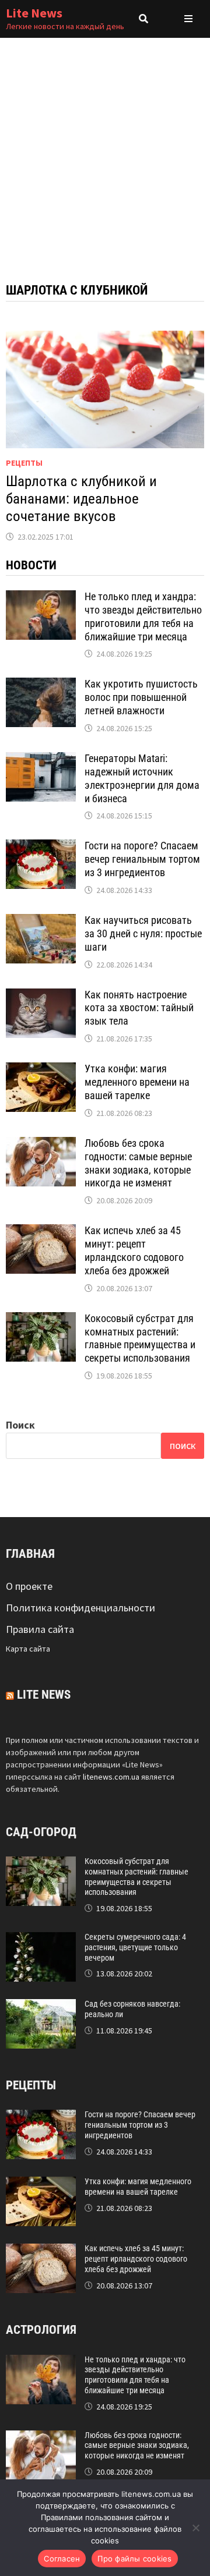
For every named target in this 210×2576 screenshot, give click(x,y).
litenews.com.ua (111, 1777)
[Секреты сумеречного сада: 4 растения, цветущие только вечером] (41, 1940)
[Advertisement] (105, 148)
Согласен (62, 2559)
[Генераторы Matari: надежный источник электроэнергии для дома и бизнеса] (41, 760)
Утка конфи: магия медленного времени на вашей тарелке (137, 1082)
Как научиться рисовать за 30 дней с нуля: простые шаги (143, 933)
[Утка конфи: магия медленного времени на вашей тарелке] (41, 1070)
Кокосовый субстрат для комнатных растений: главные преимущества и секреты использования (140, 1338)
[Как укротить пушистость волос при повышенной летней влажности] (41, 685)
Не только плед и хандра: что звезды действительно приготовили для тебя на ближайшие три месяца (143, 616)
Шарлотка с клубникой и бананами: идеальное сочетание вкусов (81, 499)
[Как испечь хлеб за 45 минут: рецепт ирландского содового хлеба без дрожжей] (41, 1232)
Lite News (34, 13)
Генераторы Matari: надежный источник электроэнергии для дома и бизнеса (142, 778)
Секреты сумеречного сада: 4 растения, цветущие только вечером (135, 1947)
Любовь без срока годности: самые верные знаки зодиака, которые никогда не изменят (138, 1163)
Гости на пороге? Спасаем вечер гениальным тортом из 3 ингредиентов (142, 859)
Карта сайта (28, 1649)
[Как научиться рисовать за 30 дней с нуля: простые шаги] (41, 922)
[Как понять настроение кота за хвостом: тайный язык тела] (41, 996)
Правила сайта (40, 1629)
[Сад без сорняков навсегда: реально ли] (41, 2007)
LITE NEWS (44, 1695)
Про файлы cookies (134, 2559)
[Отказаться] (195, 2528)
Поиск (20, 1425)
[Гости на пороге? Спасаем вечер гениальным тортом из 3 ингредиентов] (41, 847)
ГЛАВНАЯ (30, 1554)
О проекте (29, 1586)
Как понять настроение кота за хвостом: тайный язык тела (139, 1008)
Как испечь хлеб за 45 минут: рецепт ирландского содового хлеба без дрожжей (134, 1250)
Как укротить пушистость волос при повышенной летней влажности (141, 697)
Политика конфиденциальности (80, 1608)
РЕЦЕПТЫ (24, 463)
